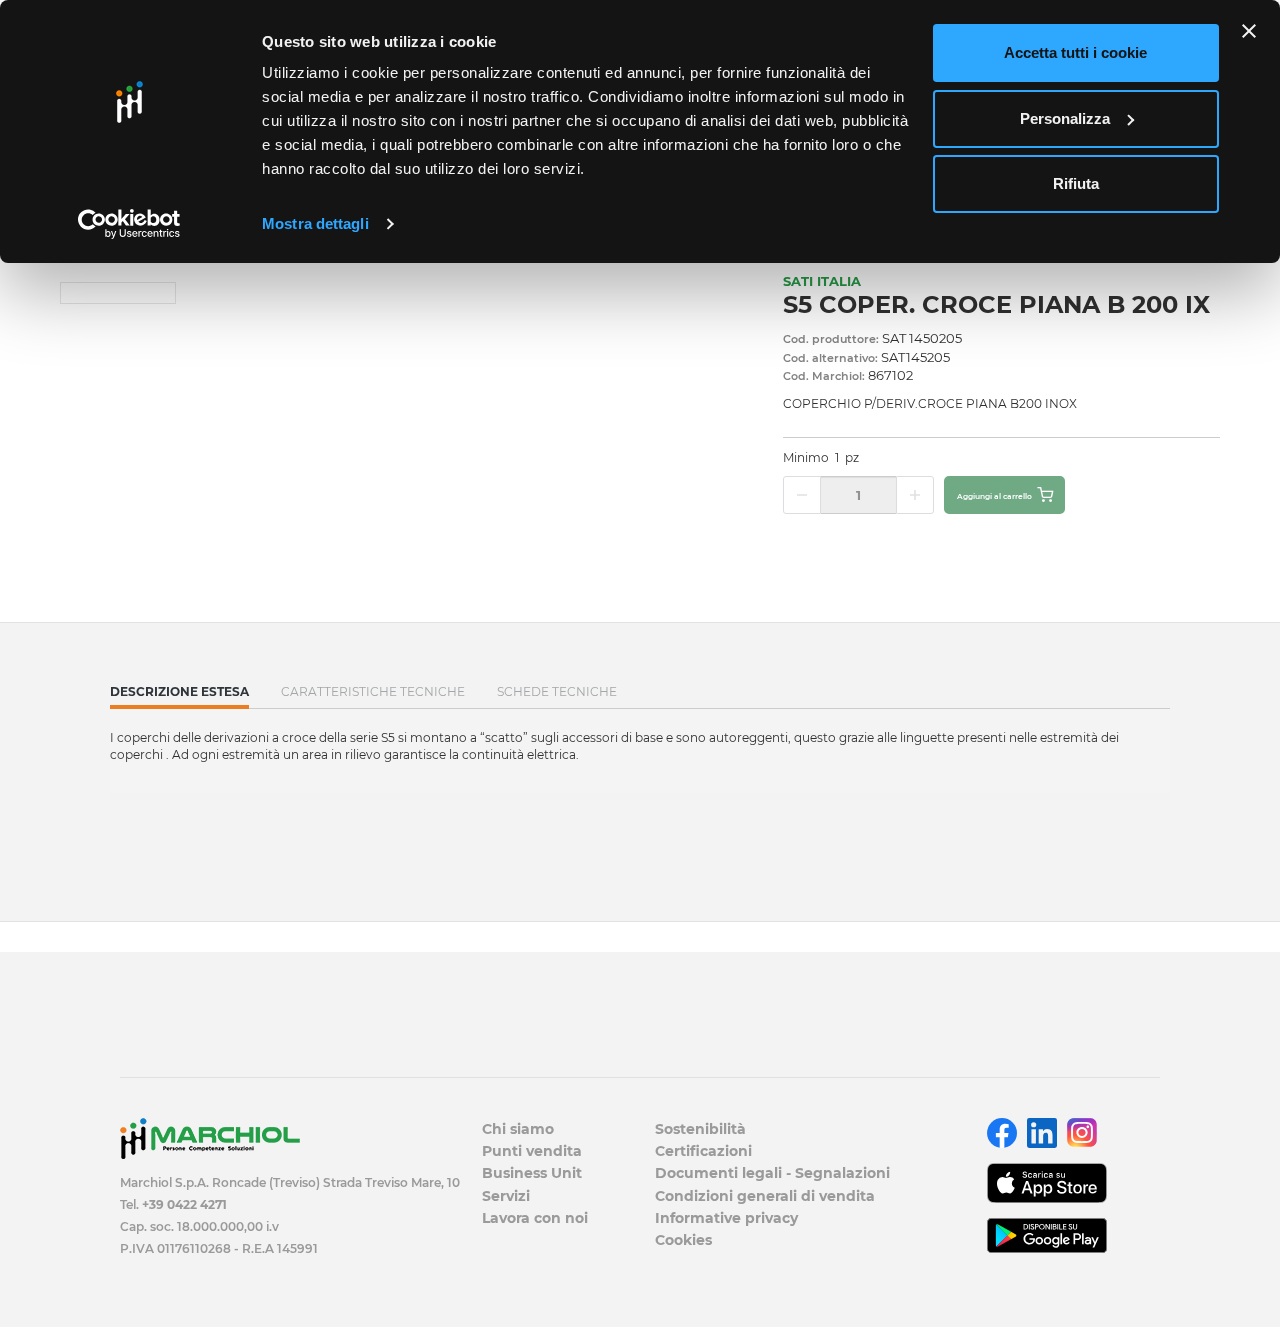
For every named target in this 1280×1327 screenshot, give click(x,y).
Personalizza (1065, 118)
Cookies (683, 1240)
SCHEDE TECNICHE (557, 691)
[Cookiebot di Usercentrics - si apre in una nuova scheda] (129, 224)
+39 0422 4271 (184, 1204)
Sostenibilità (700, 1129)
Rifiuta (1076, 183)
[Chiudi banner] (1249, 31)
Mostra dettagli (315, 223)
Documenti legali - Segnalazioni (772, 1173)
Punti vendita (532, 1151)
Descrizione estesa (179, 696)
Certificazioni (703, 1151)
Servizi (506, 1196)
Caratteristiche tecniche (373, 691)
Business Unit (532, 1173)
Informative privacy (726, 1218)
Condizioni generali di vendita (765, 1196)
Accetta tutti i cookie (1075, 52)
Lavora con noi (535, 1218)
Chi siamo (518, 1129)
